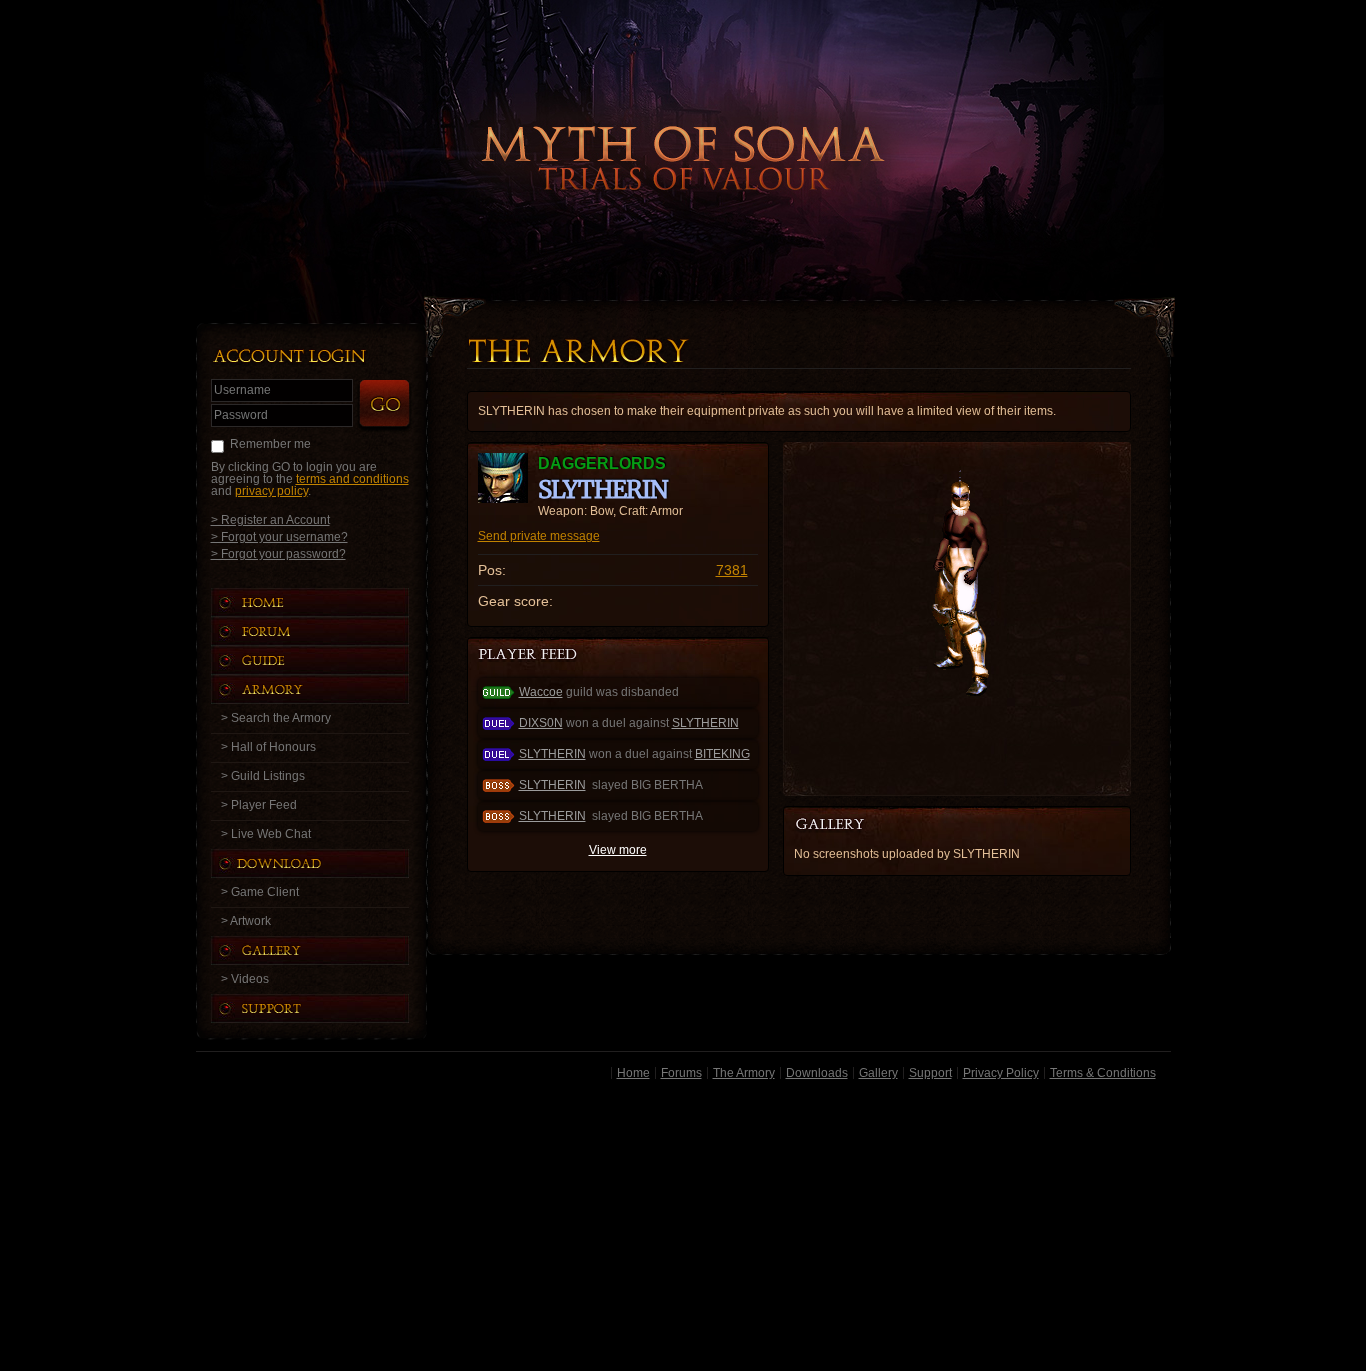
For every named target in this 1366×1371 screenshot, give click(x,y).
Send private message (539, 536)
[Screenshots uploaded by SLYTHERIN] (845, 825)
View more (618, 850)
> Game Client (260, 892)
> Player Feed (259, 805)
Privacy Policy (1001, 1073)
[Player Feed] (529, 656)
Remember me (270, 444)
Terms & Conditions (1103, 1073)
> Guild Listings (263, 776)
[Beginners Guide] (330, 660)
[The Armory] (330, 689)
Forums (681, 1073)
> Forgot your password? (278, 553)
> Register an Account (270, 519)
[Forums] (330, 631)
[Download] (325, 863)
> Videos (245, 979)
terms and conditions (352, 479)
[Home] (330, 602)
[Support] (330, 1008)
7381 (732, 570)
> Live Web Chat (266, 834)
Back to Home (683, 125)
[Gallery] (330, 950)
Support (930, 1073)
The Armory (744, 1073)
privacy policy (271, 491)
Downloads (817, 1073)
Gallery (878, 1073)
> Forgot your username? (279, 536)
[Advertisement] (683, 1229)
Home (633, 1073)
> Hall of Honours (268, 747)
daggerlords (602, 463)
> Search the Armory (276, 718)
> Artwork (246, 921)
